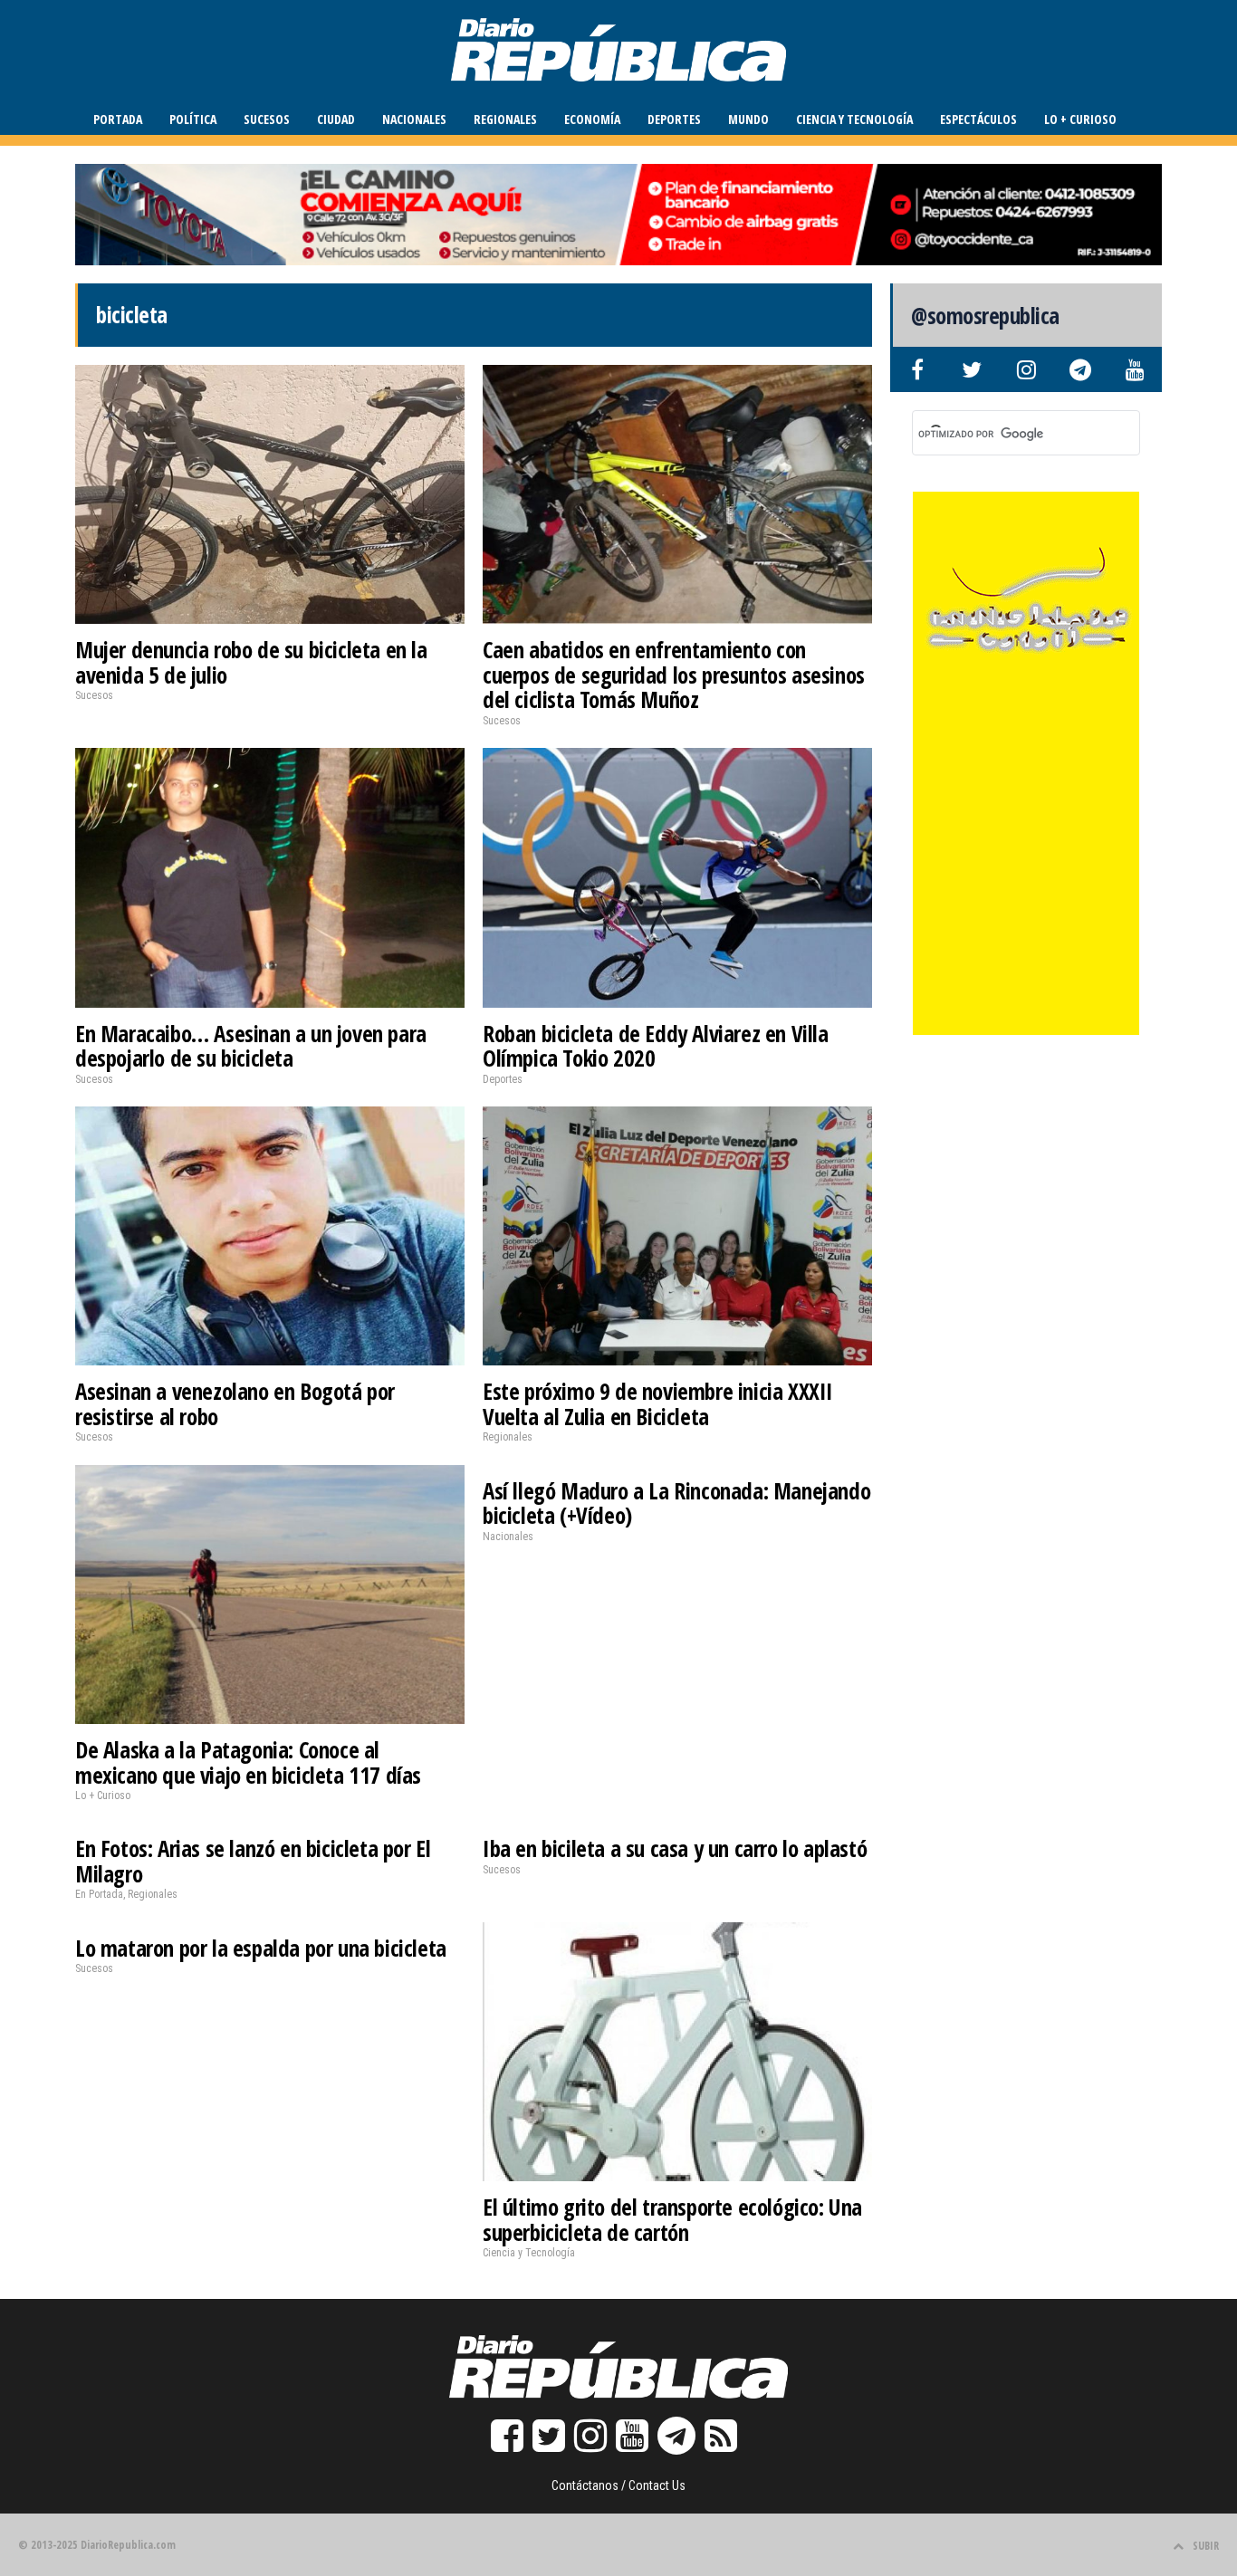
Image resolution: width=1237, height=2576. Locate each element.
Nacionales (414, 119)
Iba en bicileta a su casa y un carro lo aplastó (675, 1848)
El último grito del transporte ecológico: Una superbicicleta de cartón (672, 2219)
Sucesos (267, 119)
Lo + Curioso (1080, 119)
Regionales (505, 119)
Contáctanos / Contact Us (618, 2485)
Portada (118, 119)
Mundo (748, 119)
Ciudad (336, 119)
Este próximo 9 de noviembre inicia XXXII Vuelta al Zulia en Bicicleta (658, 1403)
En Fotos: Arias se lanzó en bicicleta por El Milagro (253, 1861)
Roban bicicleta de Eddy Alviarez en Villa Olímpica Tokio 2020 (656, 1046)
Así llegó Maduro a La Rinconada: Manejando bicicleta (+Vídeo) (676, 1503)
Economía (592, 119)
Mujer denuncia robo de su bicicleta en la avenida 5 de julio (251, 662)
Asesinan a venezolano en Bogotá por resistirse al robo (235, 1403)
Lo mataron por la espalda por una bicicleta (261, 1948)
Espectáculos (978, 119)
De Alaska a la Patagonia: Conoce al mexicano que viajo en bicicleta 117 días (248, 1762)
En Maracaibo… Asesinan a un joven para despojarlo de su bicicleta (251, 1046)
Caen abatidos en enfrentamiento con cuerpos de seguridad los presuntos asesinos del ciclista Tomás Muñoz (674, 674)
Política (193, 119)
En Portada (99, 1894)
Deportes (674, 119)
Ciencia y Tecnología (854, 119)
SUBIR (1206, 2546)
